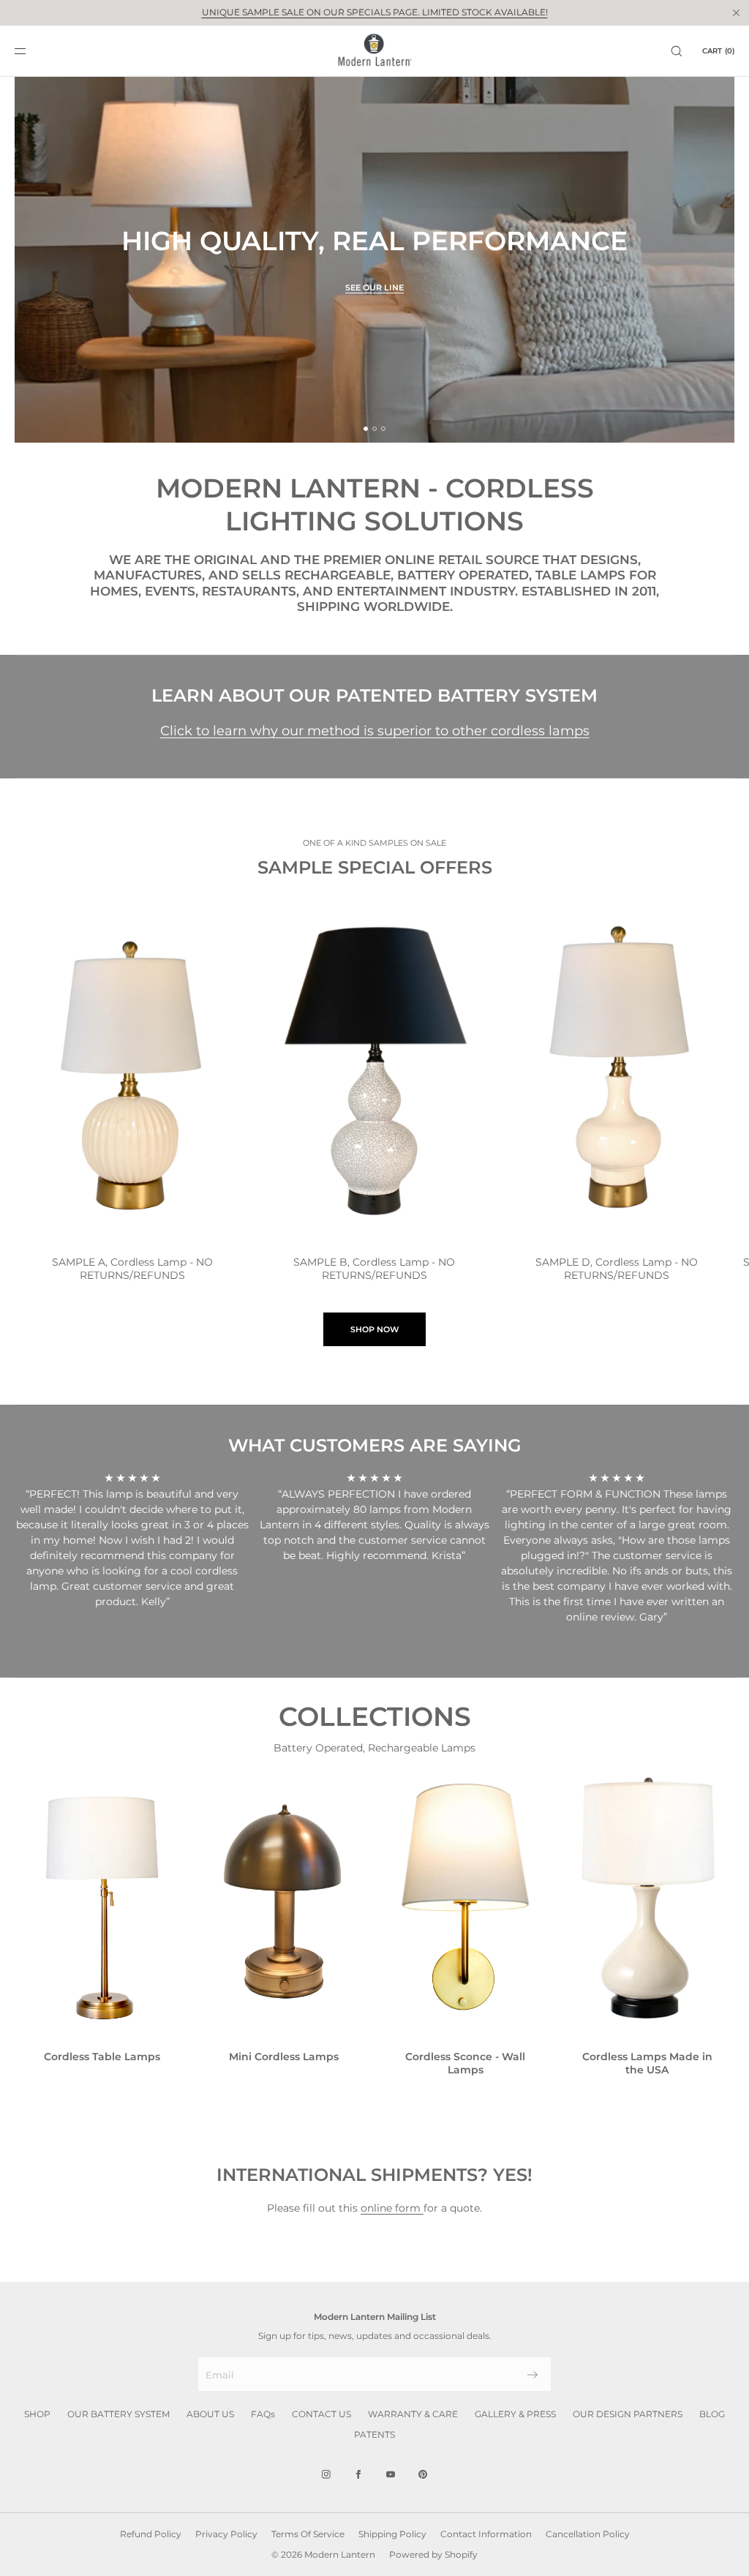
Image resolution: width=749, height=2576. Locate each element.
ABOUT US (210, 2414)
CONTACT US (321, 2414)
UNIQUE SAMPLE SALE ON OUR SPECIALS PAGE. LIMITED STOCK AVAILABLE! (375, 12)
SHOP (37, 2414)
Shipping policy (392, 2534)
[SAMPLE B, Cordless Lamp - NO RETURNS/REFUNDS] (374, 1070)
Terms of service (308, 2534)
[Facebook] (358, 2474)
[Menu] (32, 51)
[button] (677, 51)
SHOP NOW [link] (375, 1329)
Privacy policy (226, 2534)
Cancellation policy (588, 2534)
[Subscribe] (532, 2375)
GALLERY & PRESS (515, 2414)
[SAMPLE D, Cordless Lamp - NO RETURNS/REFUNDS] (617, 1070)
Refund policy (151, 2534)
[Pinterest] (423, 2474)
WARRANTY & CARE (413, 2414)
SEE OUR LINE (374, 288)
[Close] (736, 12)
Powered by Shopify (433, 2554)
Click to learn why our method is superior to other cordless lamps (375, 731)
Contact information (486, 2534)
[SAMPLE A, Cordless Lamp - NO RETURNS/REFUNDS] (132, 1070)
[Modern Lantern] (375, 51)
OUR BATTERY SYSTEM (118, 2414)
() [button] (718, 51)
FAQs (263, 2414)
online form (392, 2208)
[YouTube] (391, 2474)
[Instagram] (326, 2474)
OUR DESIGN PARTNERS (628, 2414)
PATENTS (374, 2434)
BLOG (712, 2414)
